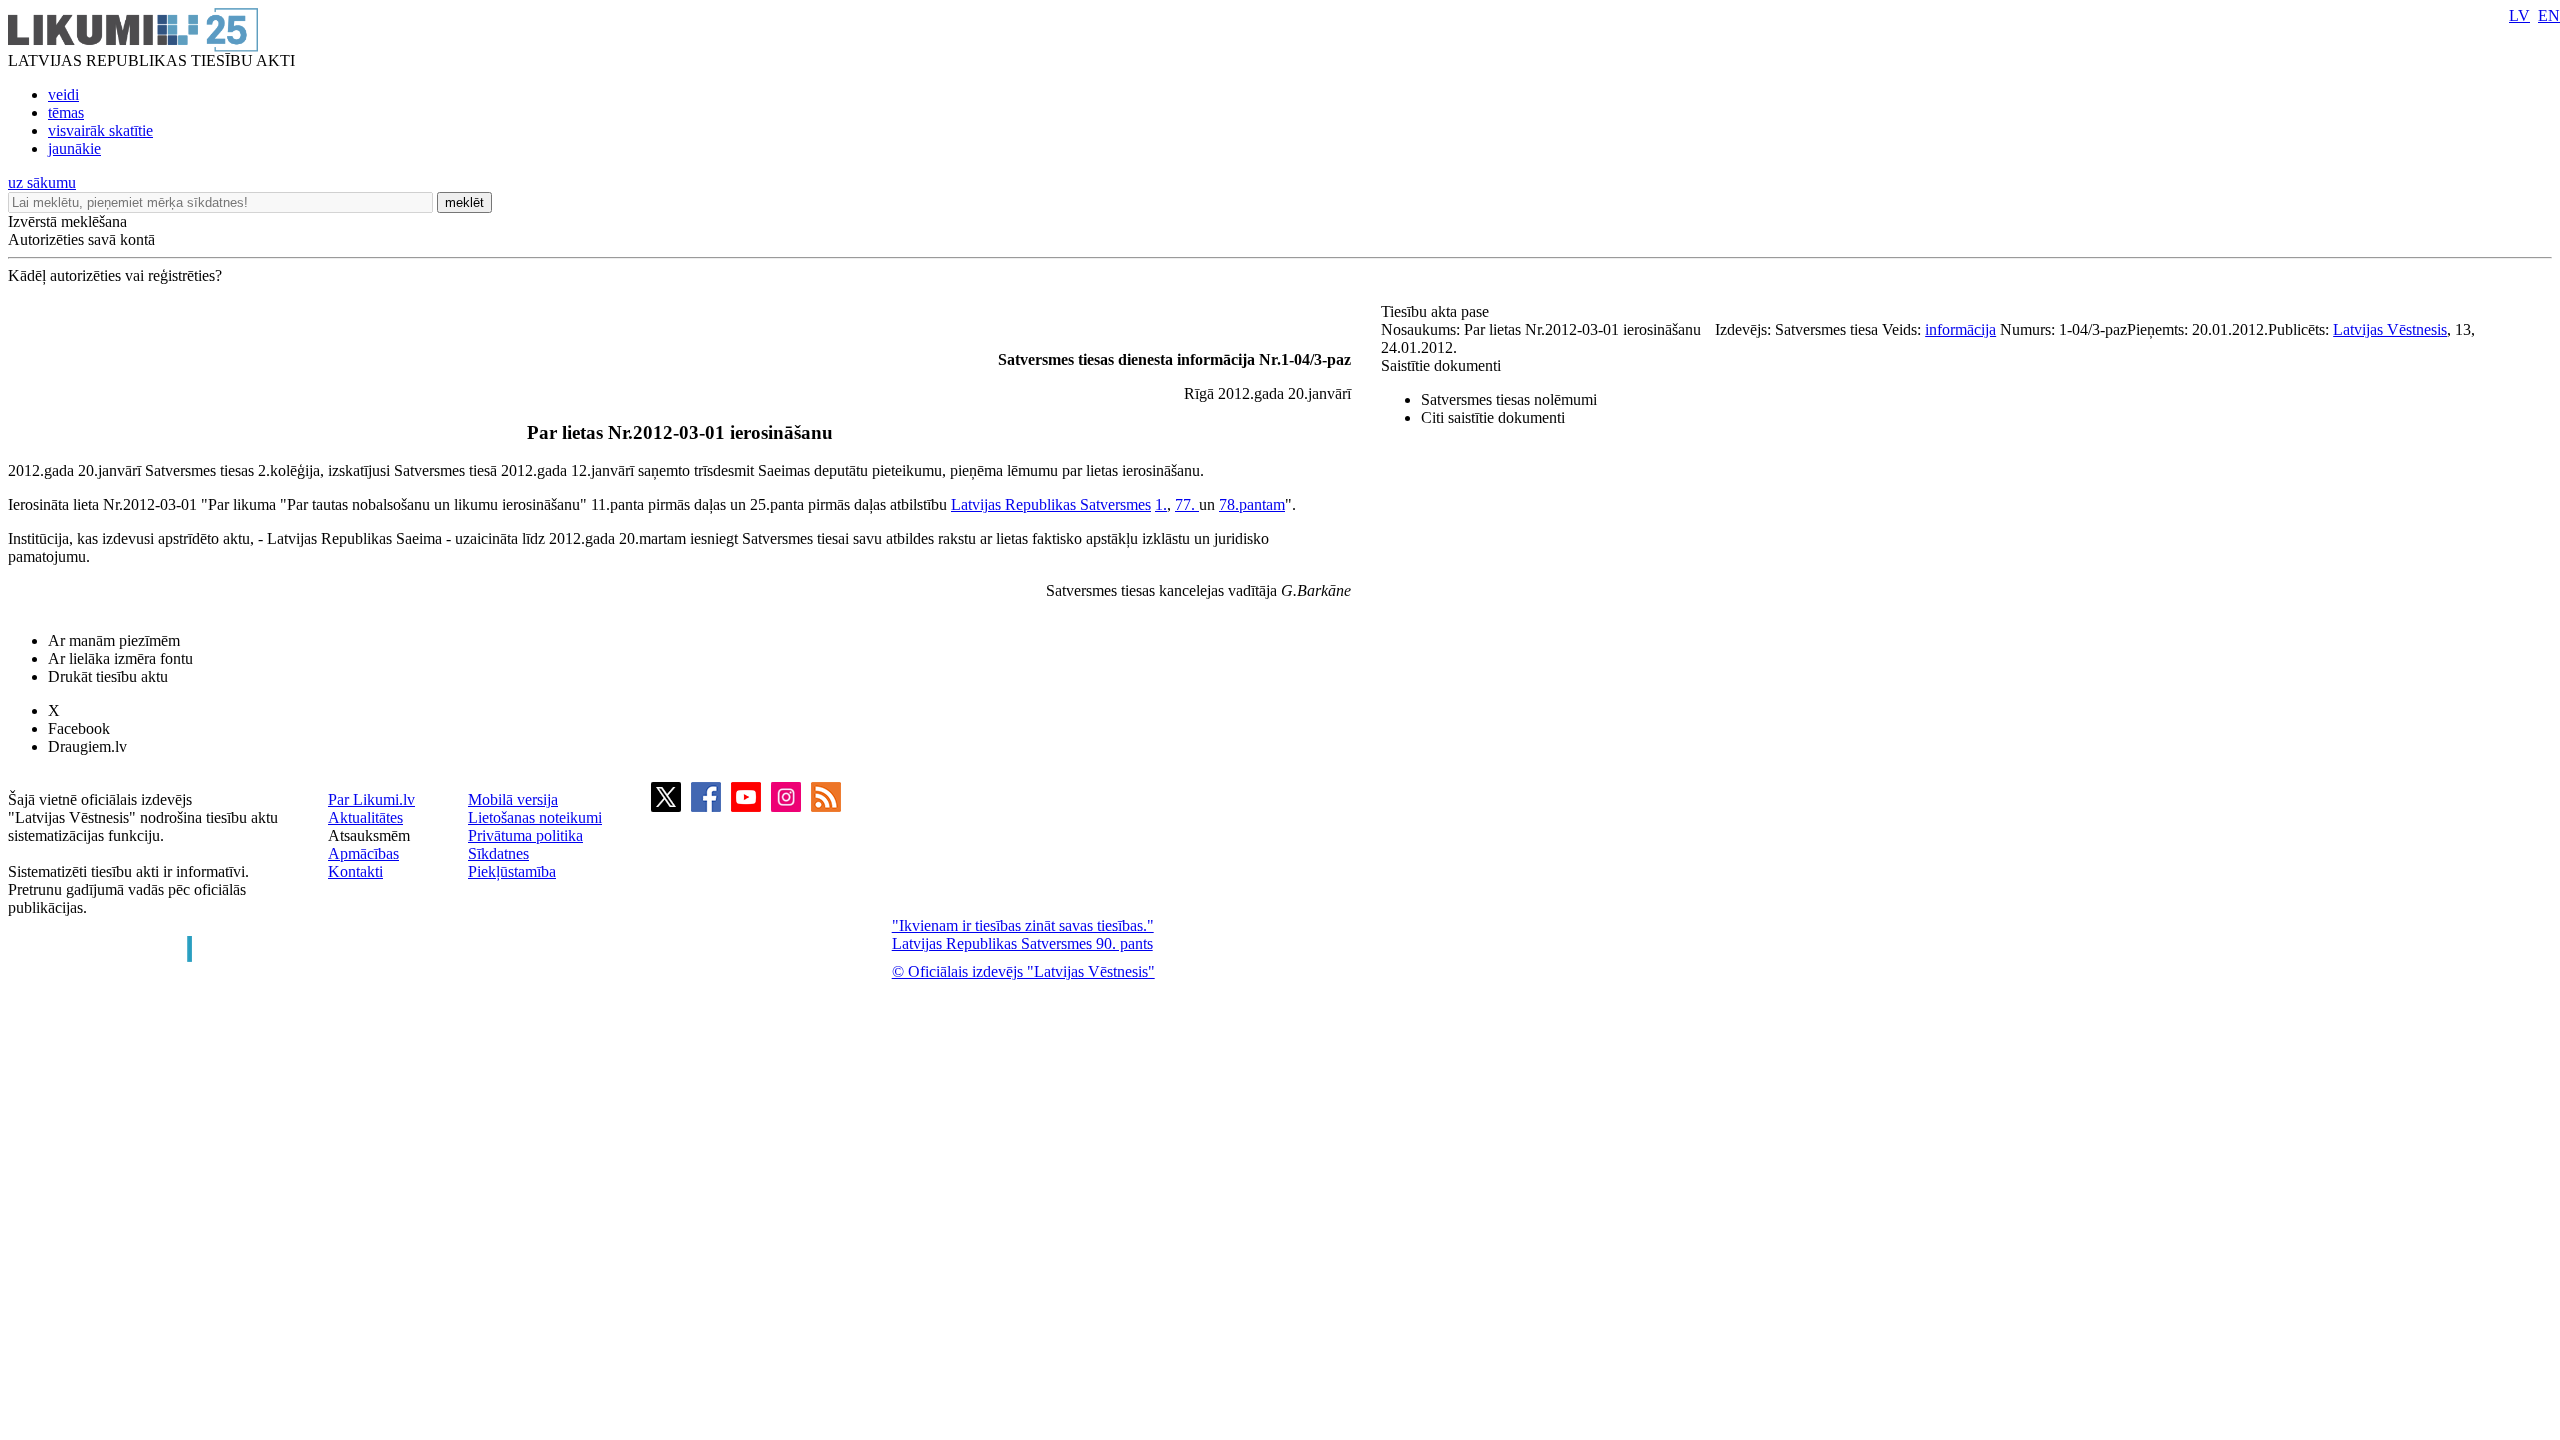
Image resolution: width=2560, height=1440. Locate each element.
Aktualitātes (365, 817)
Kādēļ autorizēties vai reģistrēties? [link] (115, 275)
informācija (1960, 329)
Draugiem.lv (87, 746)
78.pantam (1252, 504)
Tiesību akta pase (1437, 311)
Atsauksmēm (369, 835)
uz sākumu (42, 182)
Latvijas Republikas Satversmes (1051, 504)
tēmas (66, 112)
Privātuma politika (525, 835)
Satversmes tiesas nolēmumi (1509, 399)
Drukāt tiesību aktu (108, 676)
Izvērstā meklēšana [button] (67, 221)
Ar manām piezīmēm (114, 640)
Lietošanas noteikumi (535, 817)
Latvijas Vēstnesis (2390, 329)
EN (2549, 15)
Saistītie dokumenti (1441, 365)
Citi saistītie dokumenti (1493, 417)
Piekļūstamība (512, 871)
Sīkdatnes (498, 853)
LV (2519, 15)
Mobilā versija (513, 799)
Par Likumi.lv (371, 799)
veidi (63, 94)
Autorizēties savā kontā (81, 239)
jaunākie (74, 148)
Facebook (79, 728)
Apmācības (363, 853)
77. (1187, 504)
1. (1161, 504)
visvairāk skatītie (100, 130)
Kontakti (355, 871)
